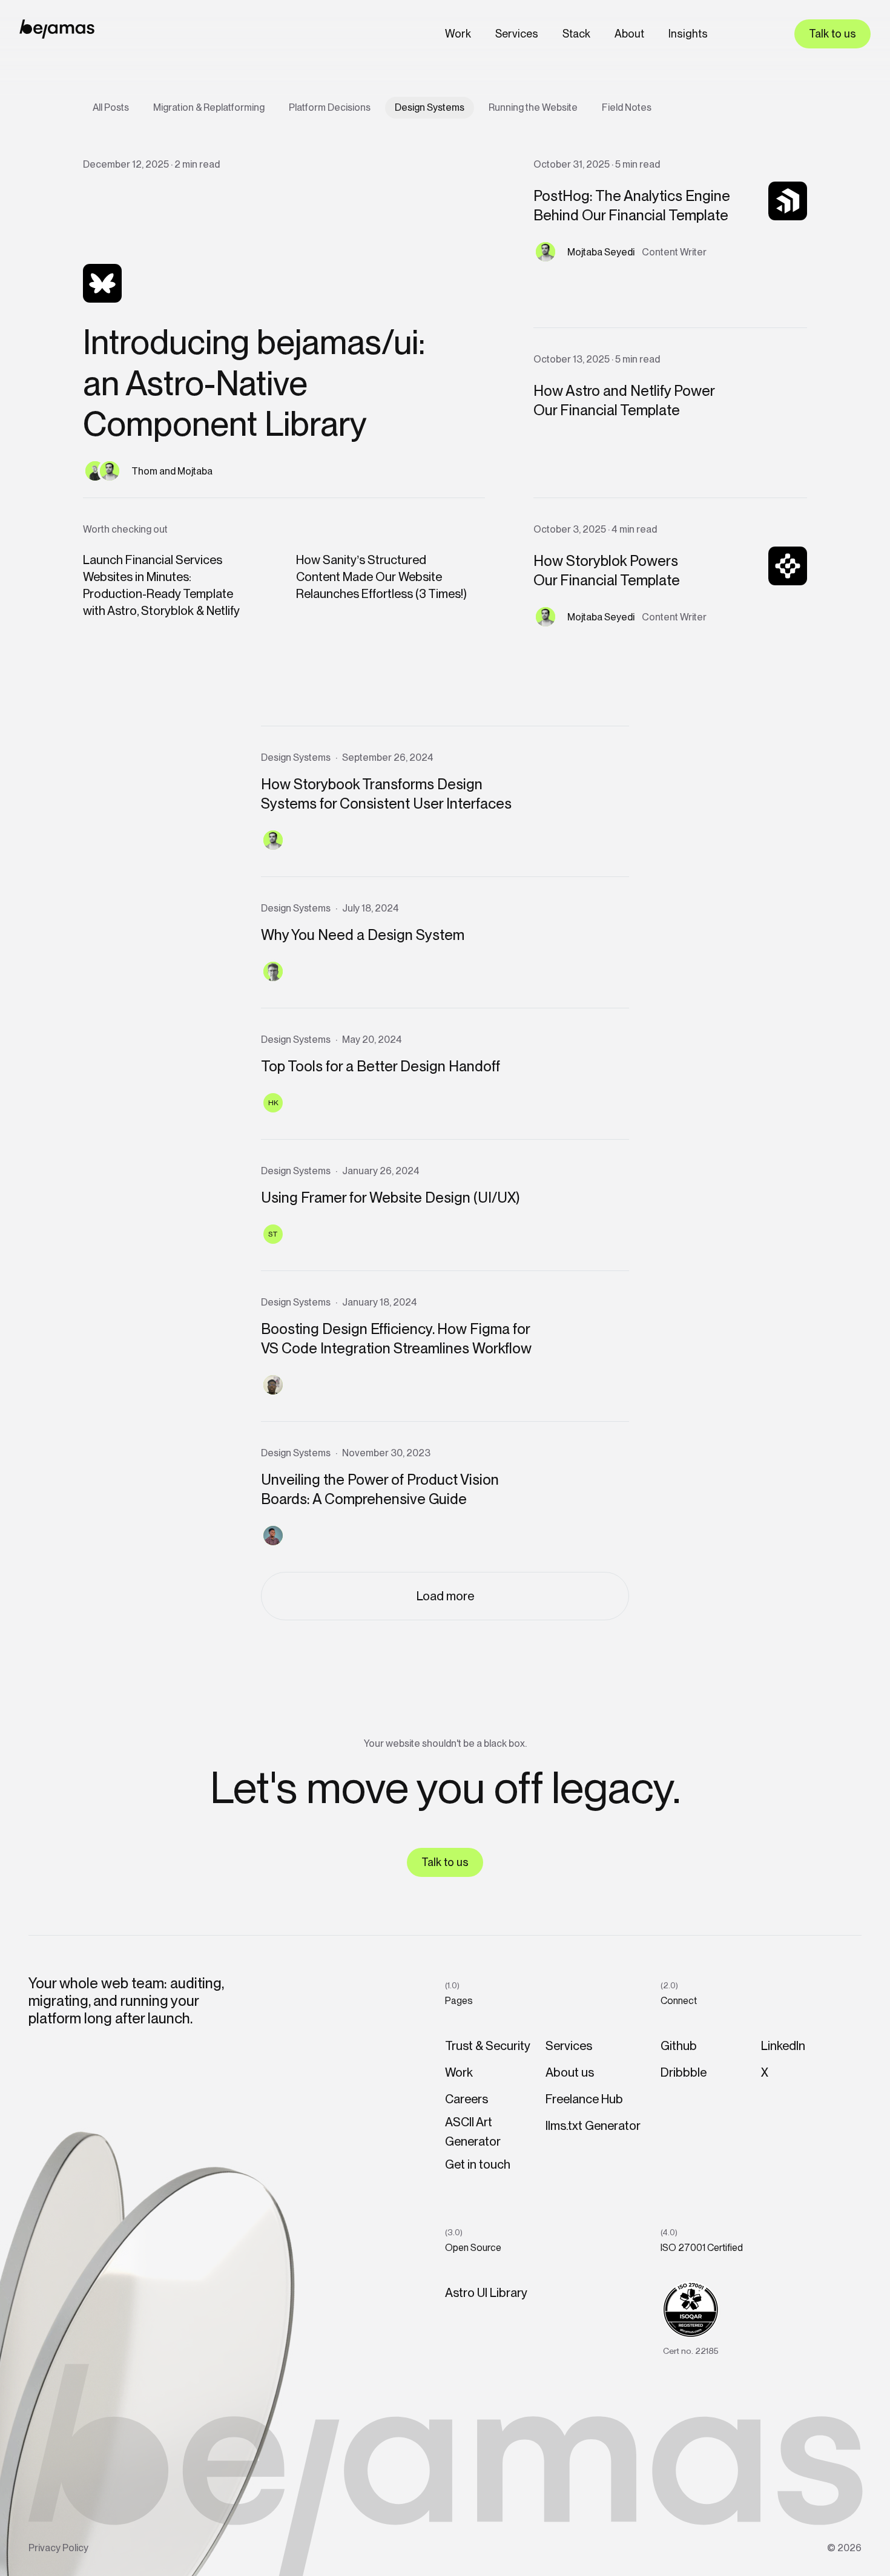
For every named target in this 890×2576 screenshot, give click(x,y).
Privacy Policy (58, 2548)
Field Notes (627, 107)
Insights (688, 34)
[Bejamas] (57, 29)
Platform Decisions (330, 107)
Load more (445, 1596)
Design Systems (430, 107)
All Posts (111, 107)
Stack (576, 34)
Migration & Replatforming (209, 107)
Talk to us (832, 34)
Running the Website (533, 107)
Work (458, 34)
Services (517, 34)
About (629, 34)
